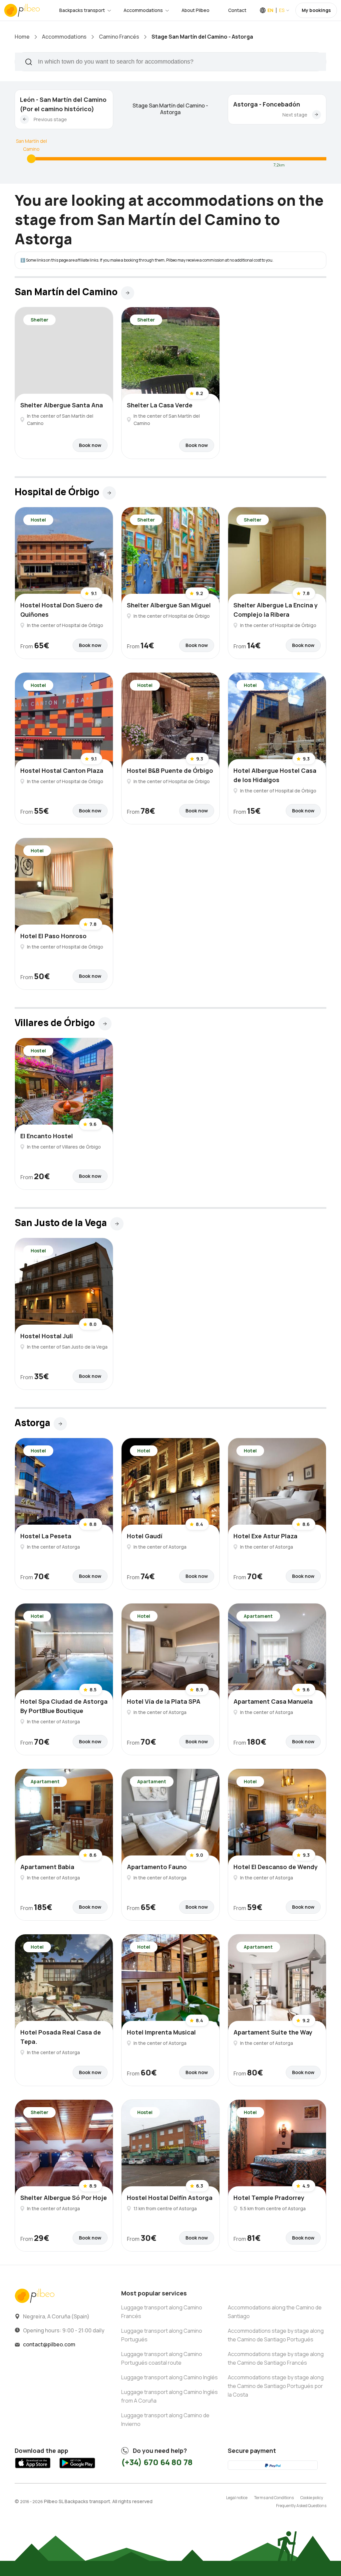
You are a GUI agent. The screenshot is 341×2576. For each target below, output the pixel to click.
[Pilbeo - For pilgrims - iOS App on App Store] (33, 2469)
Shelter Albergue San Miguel (169, 605)
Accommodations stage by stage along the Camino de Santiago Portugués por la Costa (276, 2386)
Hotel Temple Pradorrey (269, 2198)
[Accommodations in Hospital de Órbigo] (109, 493)
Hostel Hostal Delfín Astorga (170, 2198)
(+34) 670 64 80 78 (157, 2462)
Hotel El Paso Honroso (53, 936)
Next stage (295, 115)
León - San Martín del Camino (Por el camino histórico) (63, 104)
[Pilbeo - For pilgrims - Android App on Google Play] (77, 2469)
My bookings (316, 10)
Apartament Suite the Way (273, 2032)
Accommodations (143, 10)
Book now (90, 445)
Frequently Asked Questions (301, 2506)
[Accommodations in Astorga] (60, 1424)
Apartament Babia (47, 1867)
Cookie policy (312, 2498)
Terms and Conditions (274, 2498)
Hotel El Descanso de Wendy (276, 1867)
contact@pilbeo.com (49, 2344)
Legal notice (237, 2498)
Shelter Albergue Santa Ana (62, 405)
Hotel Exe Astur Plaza (265, 1536)
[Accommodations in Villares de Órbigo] (105, 1024)
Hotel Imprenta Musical (161, 2032)
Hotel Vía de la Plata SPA (164, 1701)
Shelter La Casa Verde (160, 405)
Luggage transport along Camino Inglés (170, 2377)
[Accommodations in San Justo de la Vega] (117, 1224)
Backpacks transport (82, 10)
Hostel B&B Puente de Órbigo (170, 770)
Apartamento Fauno (157, 1867)
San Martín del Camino (31, 145)
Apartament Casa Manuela (273, 1701)
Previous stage (50, 119)
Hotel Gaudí (145, 1536)
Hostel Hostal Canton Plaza (62, 770)
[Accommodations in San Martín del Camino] (31, 159)
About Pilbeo (195, 10)
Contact (237, 10)
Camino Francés (119, 37)
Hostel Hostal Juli (47, 1336)
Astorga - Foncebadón (267, 104)
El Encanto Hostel (47, 1136)
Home (22, 37)
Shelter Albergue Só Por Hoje (64, 2198)
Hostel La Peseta (46, 1536)
